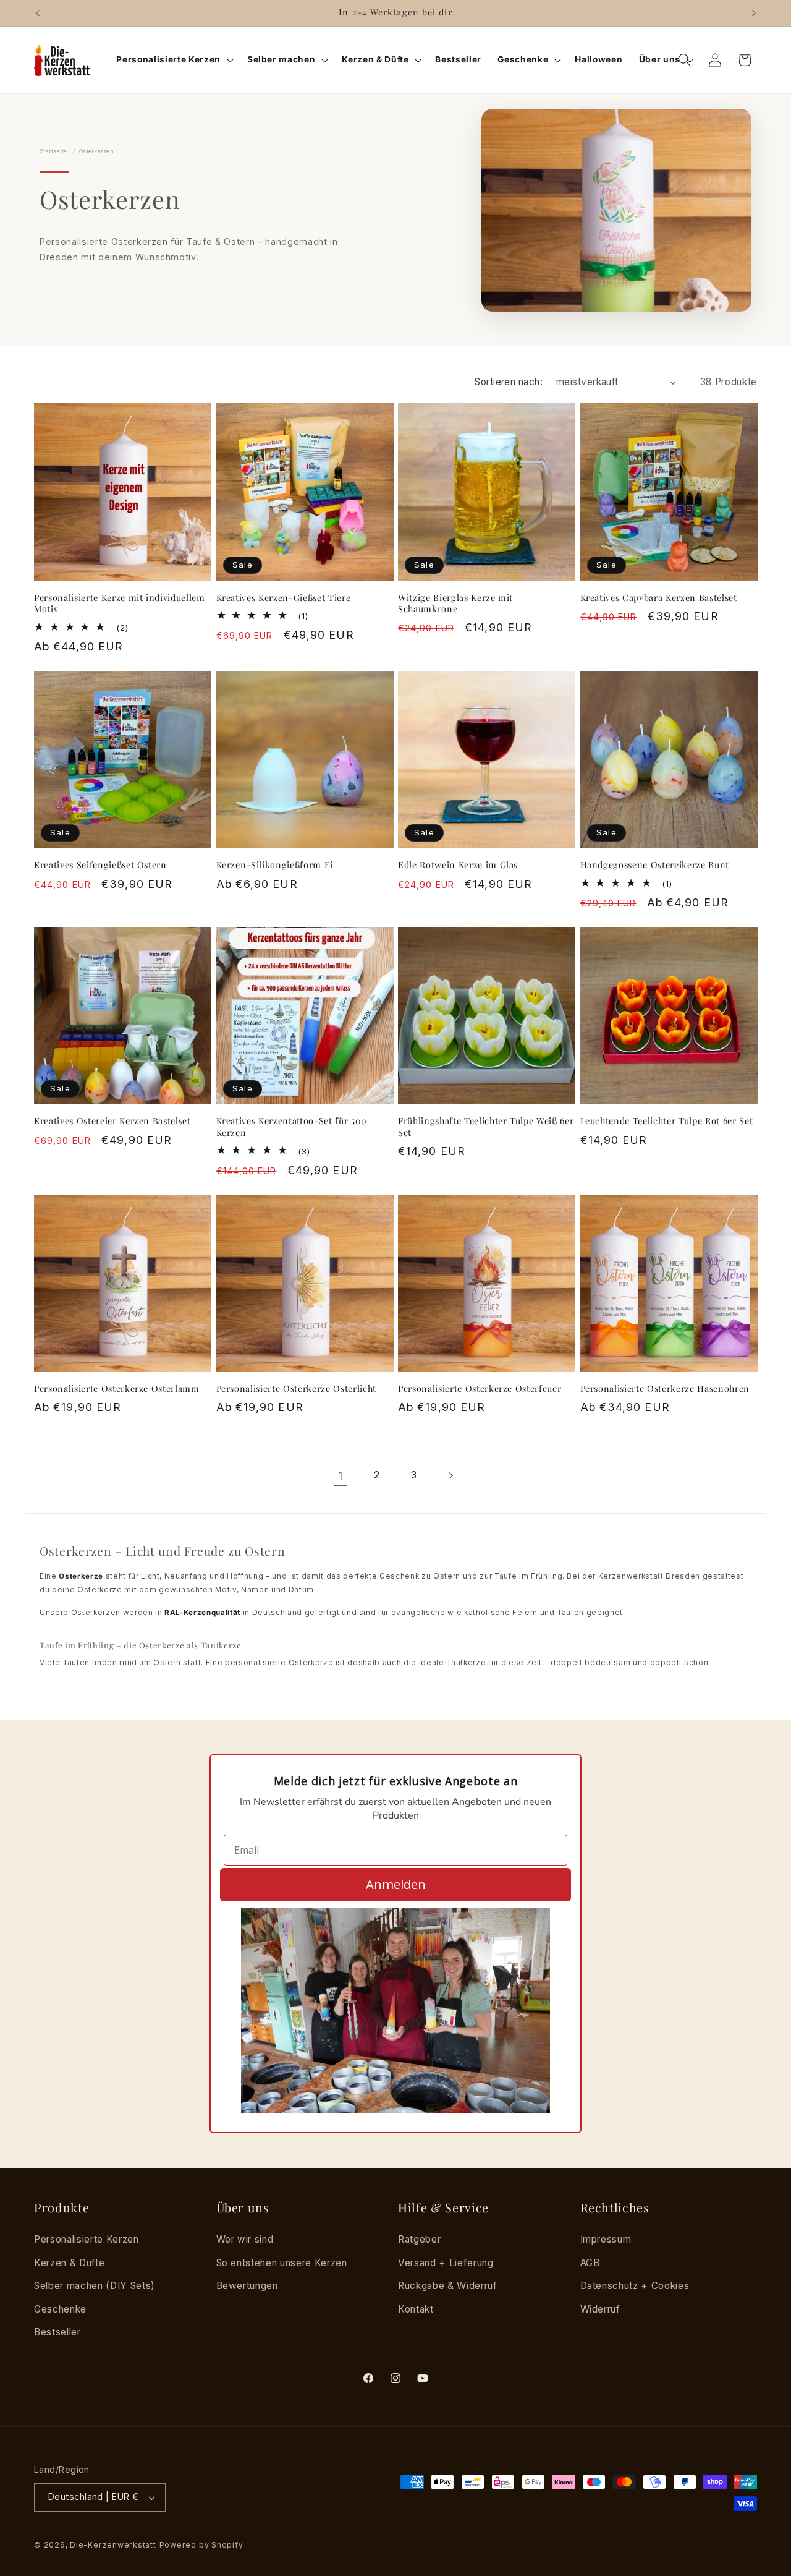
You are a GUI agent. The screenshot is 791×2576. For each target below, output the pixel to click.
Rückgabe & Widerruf (448, 2286)
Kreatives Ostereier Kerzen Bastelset (112, 1121)
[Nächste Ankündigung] (754, 13)
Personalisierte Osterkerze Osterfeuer (480, 1389)
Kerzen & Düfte (69, 2263)
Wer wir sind (245, 2239)
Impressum (606, 2239)
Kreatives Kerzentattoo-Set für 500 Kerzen (292, 1127)
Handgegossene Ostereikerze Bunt (655, 865)
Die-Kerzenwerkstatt (113, 2545)
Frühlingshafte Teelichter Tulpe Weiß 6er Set (486, 1127)
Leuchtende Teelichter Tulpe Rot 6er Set (667, 1121)
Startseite (53, 151)
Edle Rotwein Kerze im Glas (458, 865)
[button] (173, 60)
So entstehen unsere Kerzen (282, 2263)
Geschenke (60, 2309)
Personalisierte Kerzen (87, 2239)
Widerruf (600, 2309)
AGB (590, 2263)
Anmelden (396, 1884)
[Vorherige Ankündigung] (38, 13)
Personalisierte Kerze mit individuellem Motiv (120, 604)
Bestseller (57, 2332)
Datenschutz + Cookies (635, 2286)
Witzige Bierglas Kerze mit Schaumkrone (455, 604)
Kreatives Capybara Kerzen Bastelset (659, 598)
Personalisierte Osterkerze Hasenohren (665, 1389)
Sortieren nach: (509, 382)
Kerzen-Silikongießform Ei (275, 865)
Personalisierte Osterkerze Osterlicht (296, 1389)
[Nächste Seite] (450, 1476)
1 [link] (341, 1476)
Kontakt (416, 2309)
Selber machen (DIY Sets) (95, 2286)
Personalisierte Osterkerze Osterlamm (117, 1389)
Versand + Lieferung (446, 2263)
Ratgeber (419, 2239)
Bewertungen (247, 2286)
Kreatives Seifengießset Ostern (100, 865)
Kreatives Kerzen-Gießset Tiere (284, 598)
